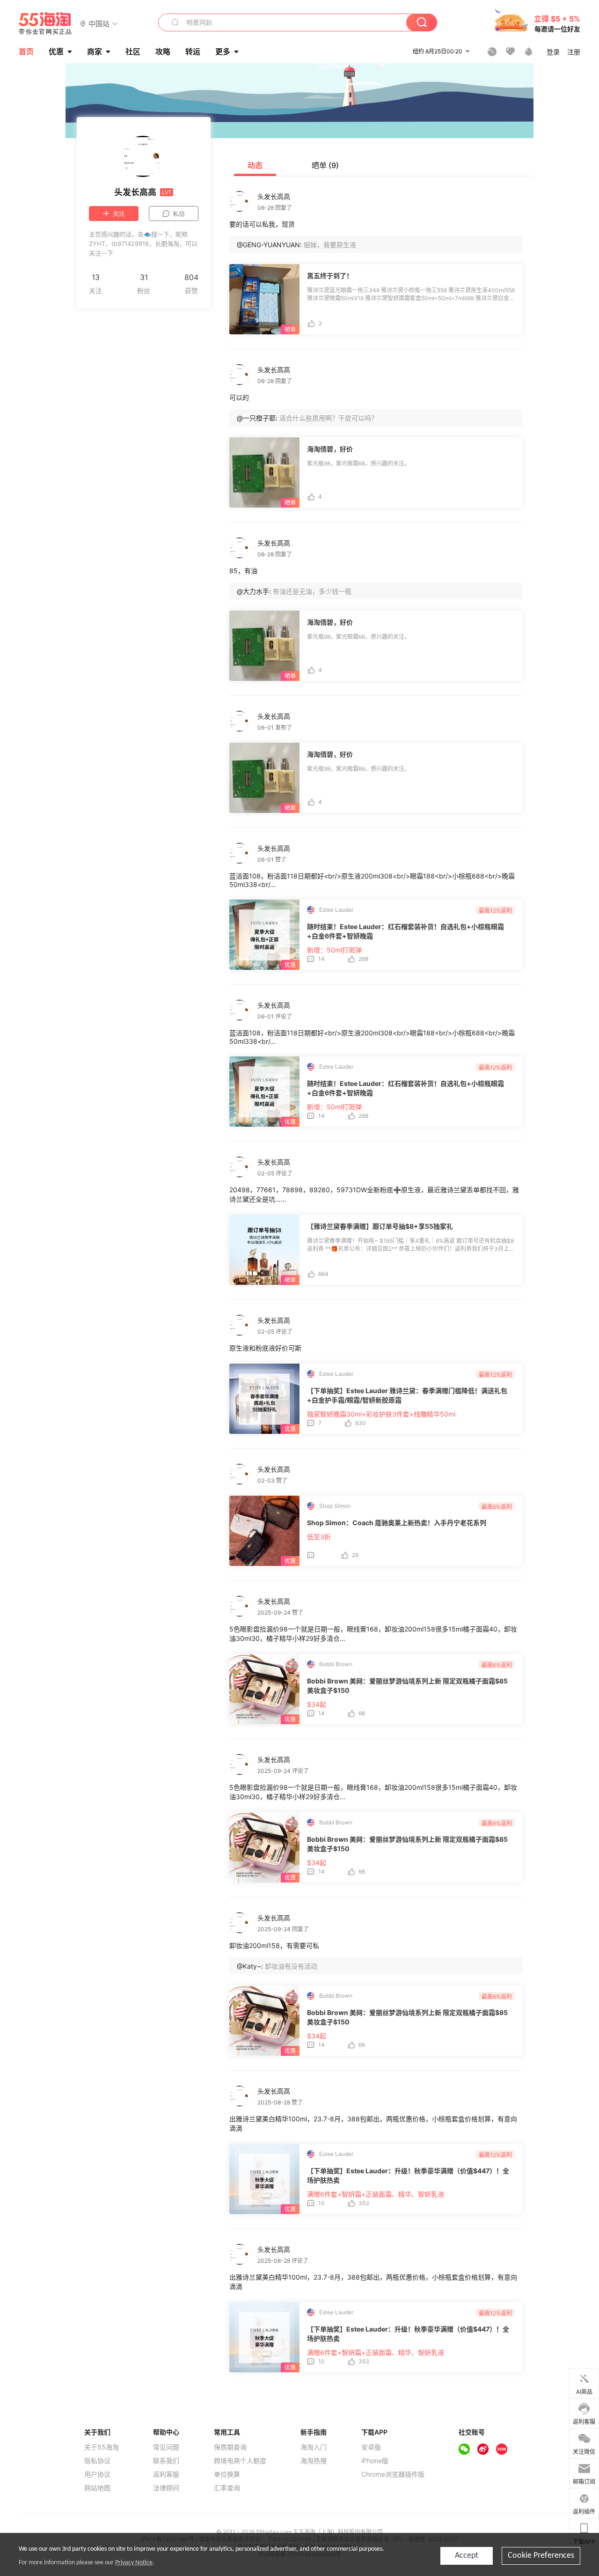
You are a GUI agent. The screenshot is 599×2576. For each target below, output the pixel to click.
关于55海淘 (102, 2447)
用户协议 (97, 2474)
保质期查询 (230, 2447)
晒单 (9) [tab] (325, 165)
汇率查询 (227, 2488)
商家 (95, 52)
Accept (467, 2556)
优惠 (56, 52)
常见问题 (166, 2447)
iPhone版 (375, 2461)
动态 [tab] (255, 165)
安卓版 (371, 2447)
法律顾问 (166, 2488)
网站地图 (97, 2488)
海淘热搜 (314, 2461)
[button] (99, 23)
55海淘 (45, 23)
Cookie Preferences (541, 2556)
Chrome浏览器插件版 (393, 2474)
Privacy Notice (134, 2563)
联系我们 (166, 2461)
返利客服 (166, 2474)
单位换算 (227, 2474)
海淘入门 (314, 2447)
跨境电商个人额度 (240, 2461)
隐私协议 (97, 2461)
